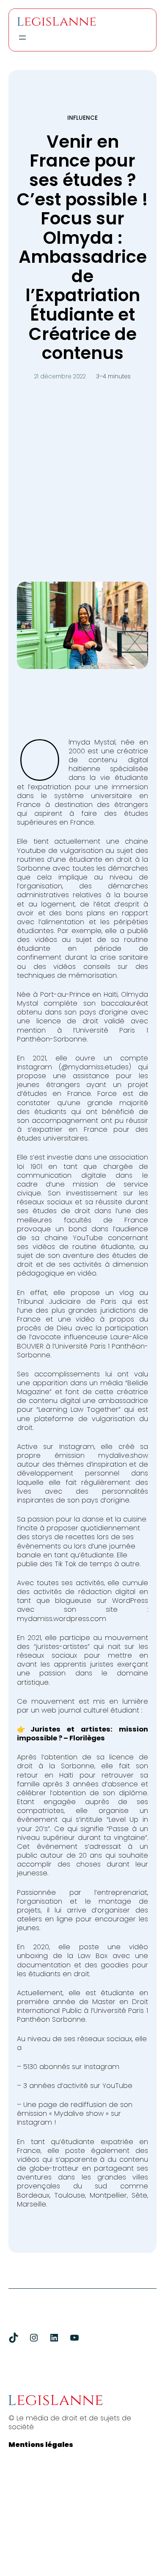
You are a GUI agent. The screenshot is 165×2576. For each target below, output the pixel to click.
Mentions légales (41, 2445)
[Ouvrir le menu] (22, 38)
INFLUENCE (82, 118)
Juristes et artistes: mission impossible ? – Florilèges (82, 1734)
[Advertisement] (82, 472)
